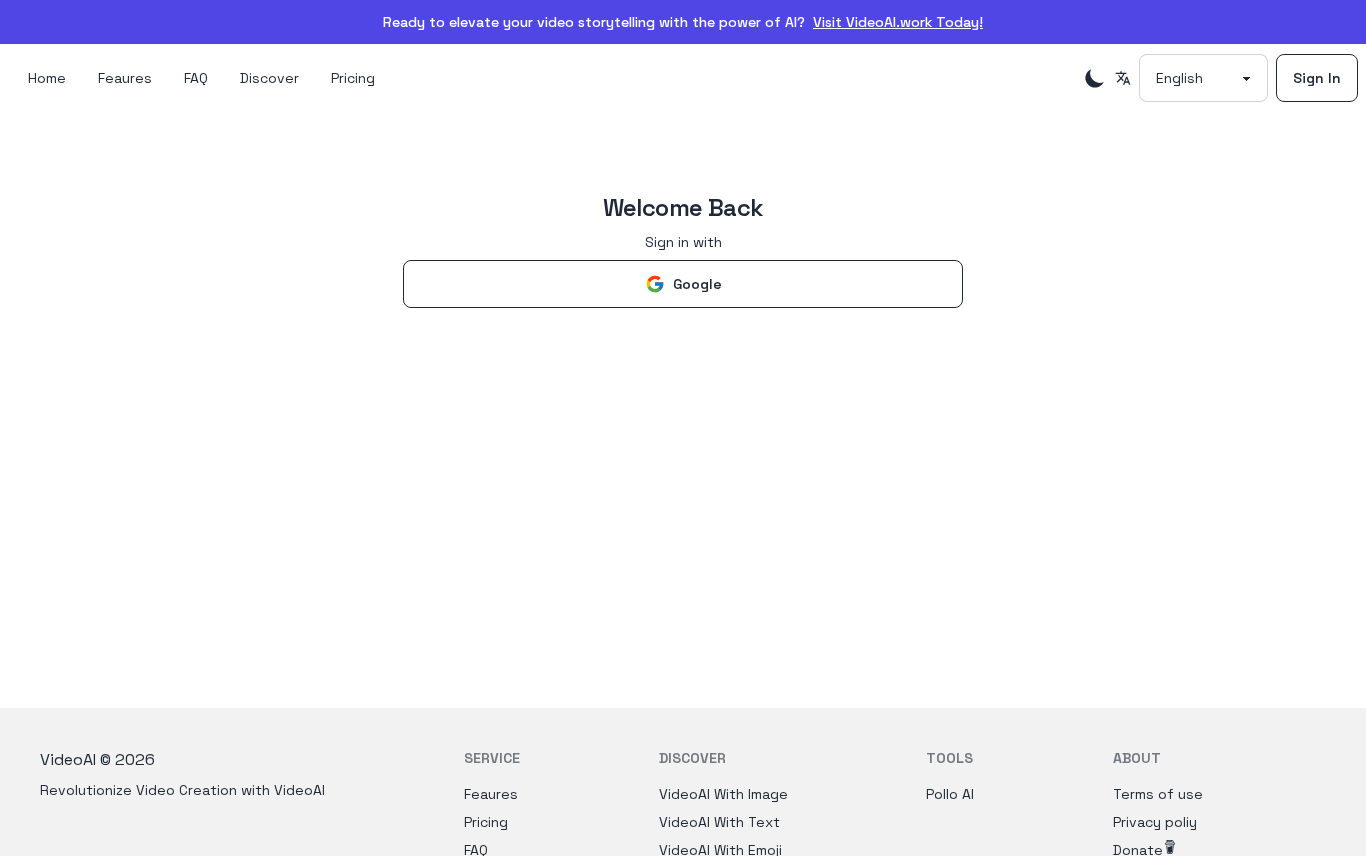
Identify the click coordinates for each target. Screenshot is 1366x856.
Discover (269, 78)
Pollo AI (950, 794)
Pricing (353, 78)
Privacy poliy (1155, 822)
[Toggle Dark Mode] (1095, 78)
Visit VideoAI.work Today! (898, 22)
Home (47, 78)
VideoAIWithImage (723, 794)
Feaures (125, 78)
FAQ (196, 78)
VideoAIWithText (719, 822)
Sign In (1317, 78)
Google (697, 284)
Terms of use (1158, 794)
